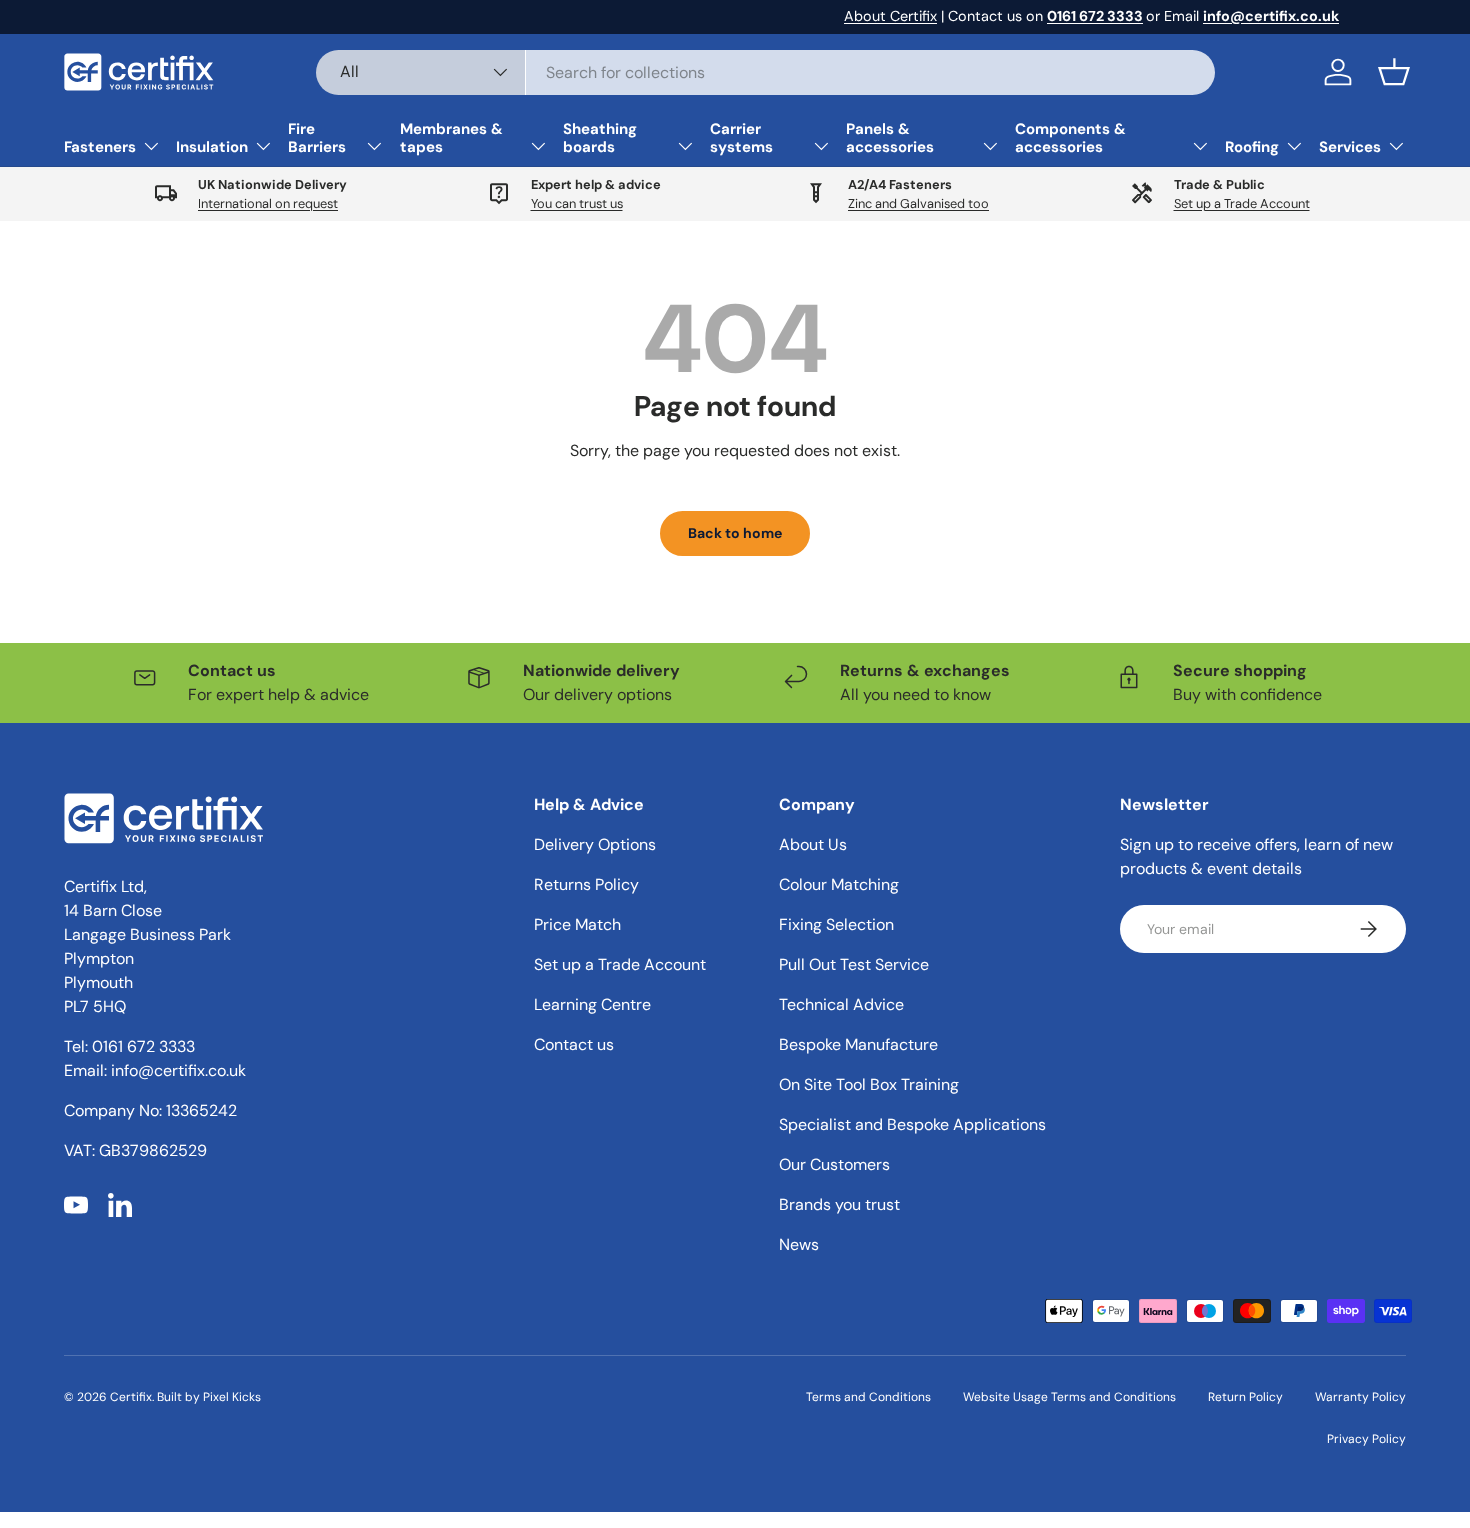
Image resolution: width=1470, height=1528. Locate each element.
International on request (268, 203)
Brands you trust (839, 1204)
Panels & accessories (890, 138)
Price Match (577, 924)
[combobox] (765, 72)
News (799, 1244)
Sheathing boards (600, 138)
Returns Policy (586, 884)
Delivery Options (595, 844)
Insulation (212, 147)
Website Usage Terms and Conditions (1069, 1397)
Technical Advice (841, 1004)
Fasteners (100, 147)
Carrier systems (741, 138)
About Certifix (890, 16)
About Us (813, 844)
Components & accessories (1070, 138)
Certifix (131, 1397)
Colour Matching (839, 884)
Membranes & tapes (451, 138)
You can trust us (577, 203)
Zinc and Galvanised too (918, 203)
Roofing (1252, 147)
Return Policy (1245, 1397)
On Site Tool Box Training (869, 1084)
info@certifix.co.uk (178, 1070)
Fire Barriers (317, 138)
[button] (1394, 72)
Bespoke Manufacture (858, 1044)
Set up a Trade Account (1242, 203)
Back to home (735, 533)
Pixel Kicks (232, 1397)
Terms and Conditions (868, 1397)
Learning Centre (592, 1004)
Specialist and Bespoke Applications (912, 1124)
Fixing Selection (836, 924)
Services (1350, 147)
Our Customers (834, 1164)
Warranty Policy (1360, 1397)
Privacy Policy (1366, 1439)
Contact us (574, 1044)
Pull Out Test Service (854, 964)
